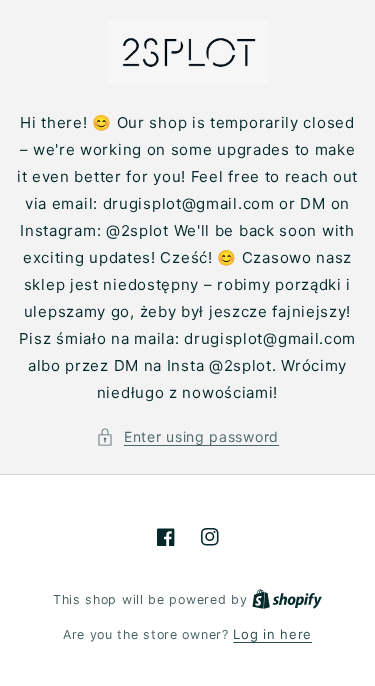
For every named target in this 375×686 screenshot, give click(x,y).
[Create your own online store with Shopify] (287, 599)
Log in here (272, 634)
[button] (187, 436)
